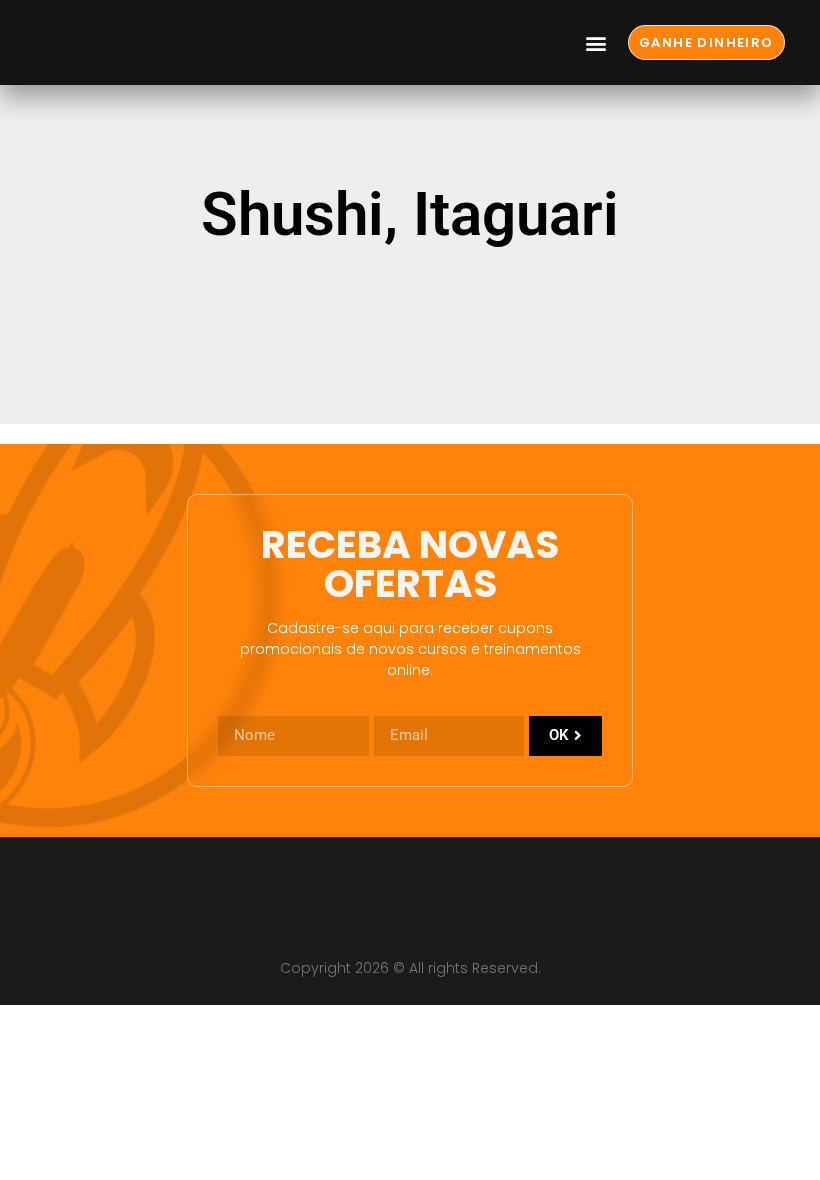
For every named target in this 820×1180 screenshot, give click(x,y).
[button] (596, 42)
